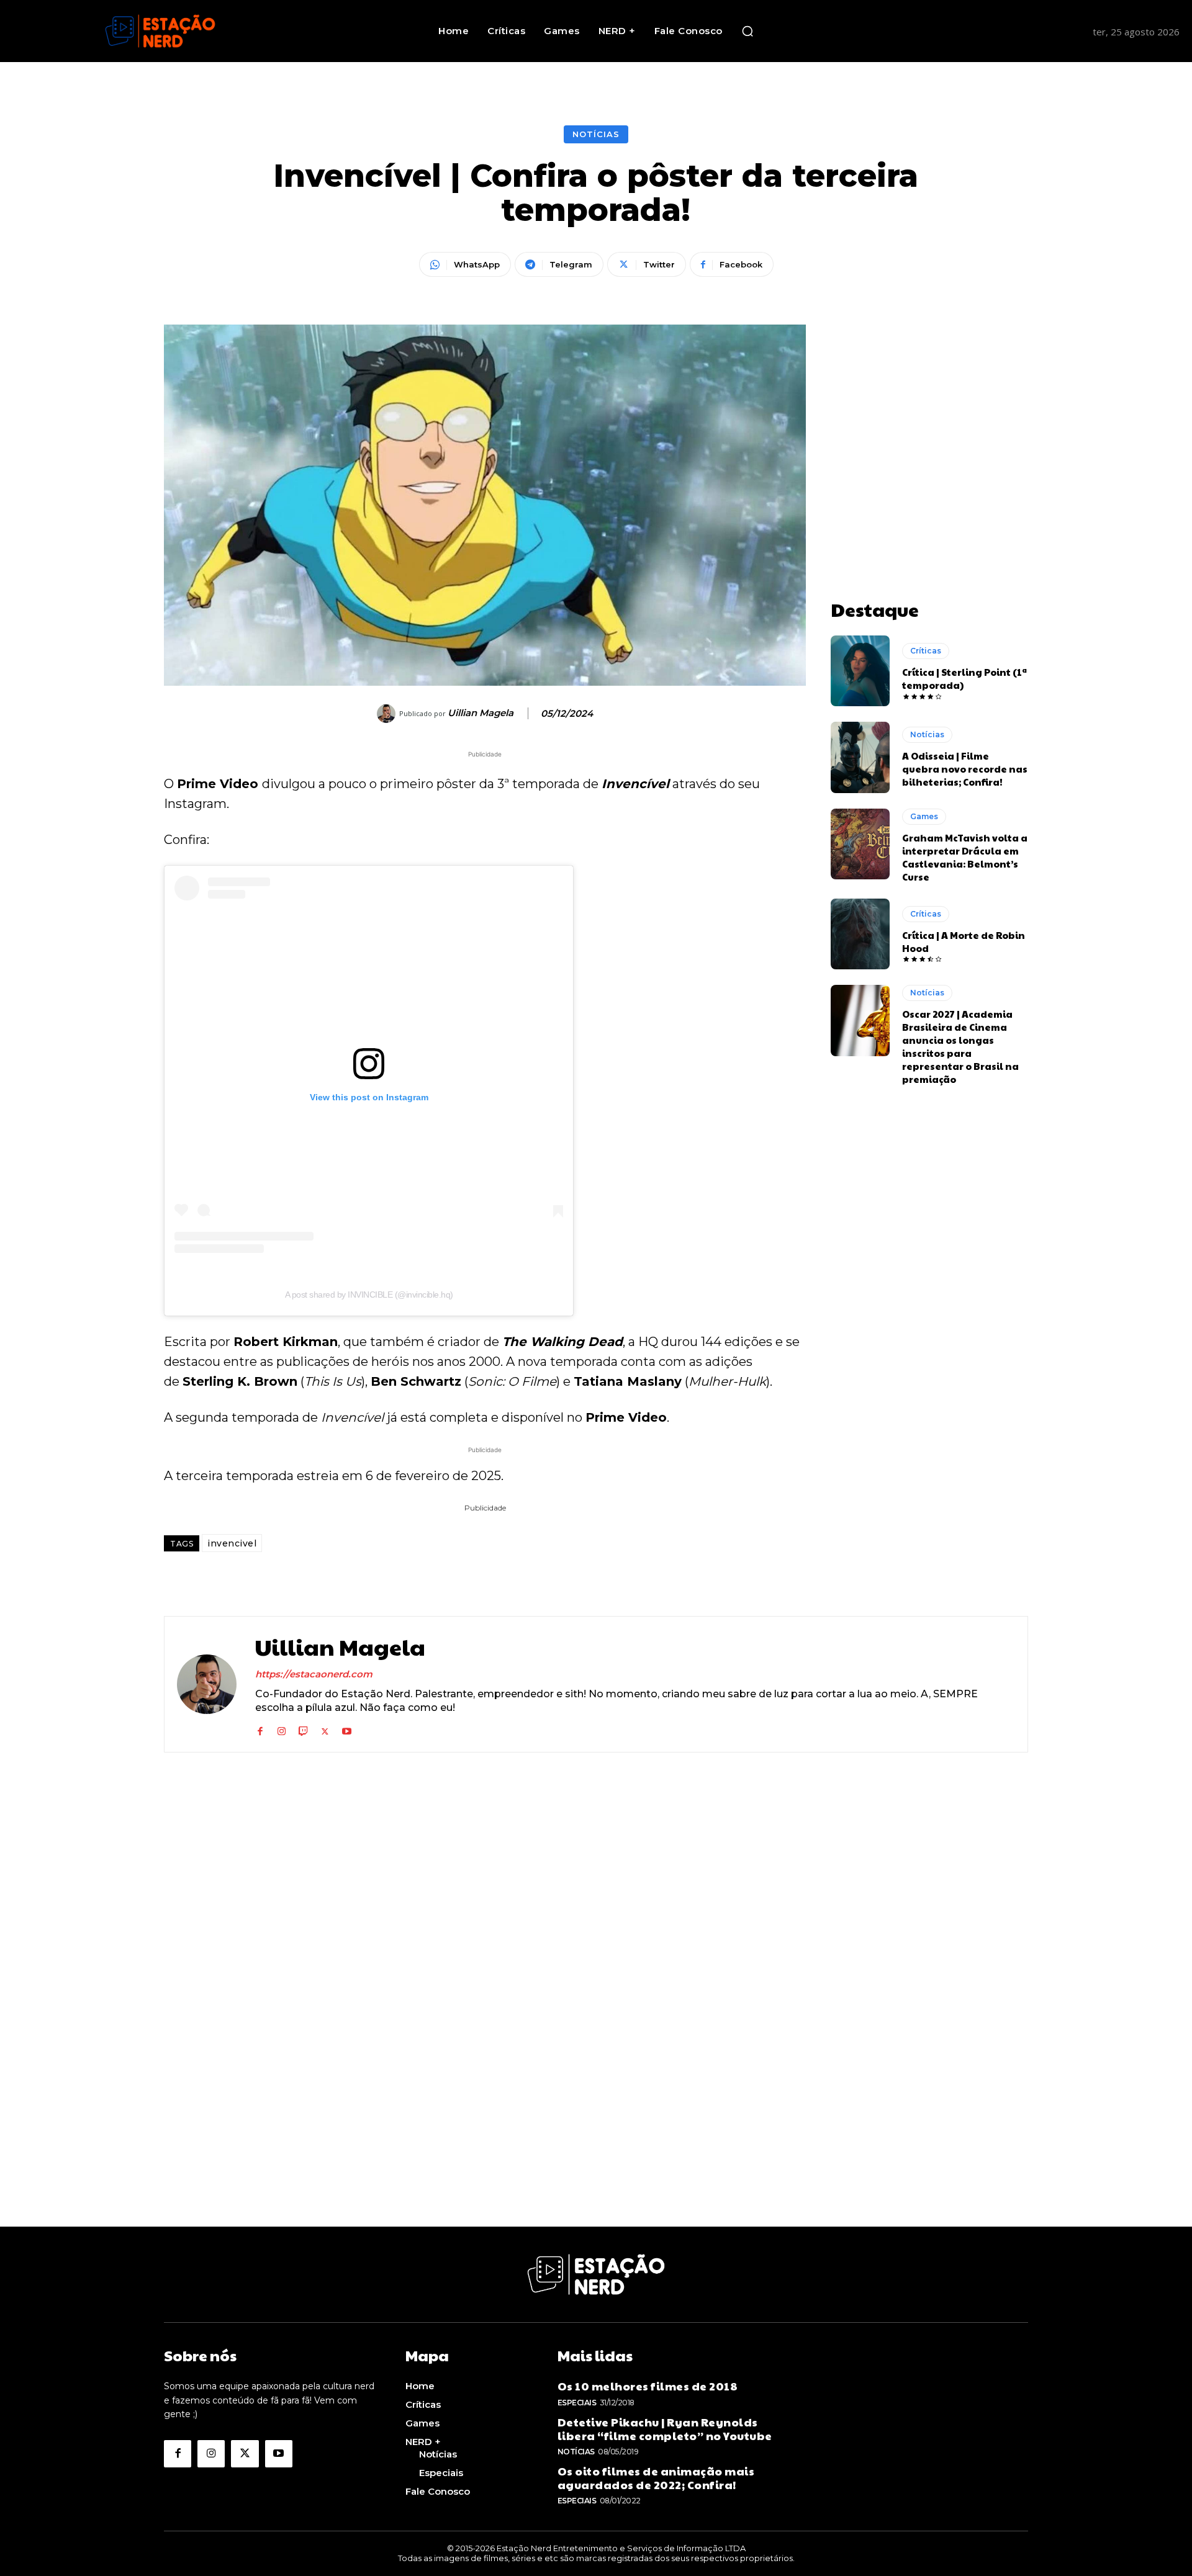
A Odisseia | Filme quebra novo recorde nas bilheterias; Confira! (965, 769)
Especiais (577, 2403)
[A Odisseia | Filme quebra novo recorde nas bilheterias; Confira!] (860, 757)
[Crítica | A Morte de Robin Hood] (860, 934)
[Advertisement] (929, 402)
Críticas (926, 651)
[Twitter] (325, 1729)
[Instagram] (282, 1729)
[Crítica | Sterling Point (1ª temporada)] (860, 671)
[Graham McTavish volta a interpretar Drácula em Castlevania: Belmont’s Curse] (860, 844)
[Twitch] (303, 1729)
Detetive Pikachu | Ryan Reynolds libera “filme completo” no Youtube (665, 2429)
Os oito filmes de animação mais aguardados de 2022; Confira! (656, 2478)
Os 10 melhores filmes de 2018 (648, 2386)
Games (924, 816)
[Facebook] (260, 1729)
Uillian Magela (481, 713)
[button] (747, 31)
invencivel (232, 1543)
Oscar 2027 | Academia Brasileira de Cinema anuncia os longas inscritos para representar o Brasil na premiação (960, 1046)
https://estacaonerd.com (314, 1674)
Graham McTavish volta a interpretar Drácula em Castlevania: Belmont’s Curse (965, 857)
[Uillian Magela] (388, 714)
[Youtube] (347, 1729)
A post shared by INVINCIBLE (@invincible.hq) (369, 1295)
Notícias (596, 134)
